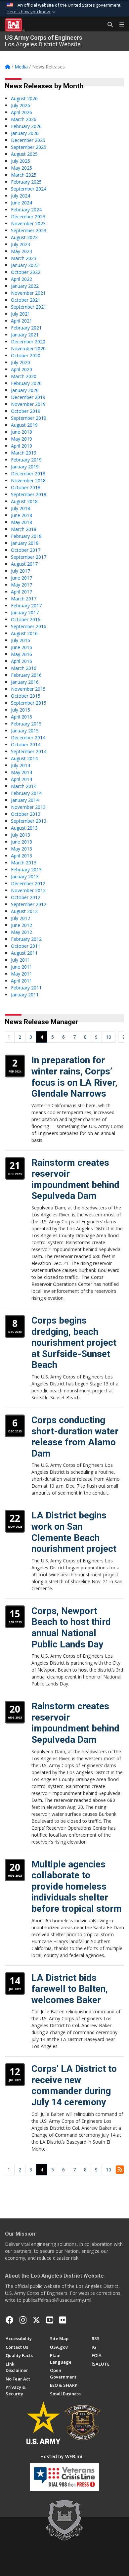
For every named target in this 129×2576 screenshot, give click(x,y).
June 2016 (21, 647)
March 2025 (24, 175)
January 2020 (25, 390)
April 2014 (21, 779)
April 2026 (21, 112)
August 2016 (24, 633)
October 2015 (26, 696)
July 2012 (21, 918)
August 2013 (24, 828)
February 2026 (26, 126)
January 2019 (25, 467)
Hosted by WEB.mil (62, 2456)
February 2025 (26, 182)
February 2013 (26, 870)
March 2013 (24, 863)
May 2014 (21, 772)
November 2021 (28, 293)
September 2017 (29, 557)
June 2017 (21, 578)
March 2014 (24, 786)
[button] (32, 12)
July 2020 (21, 362)
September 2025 (29, 147)
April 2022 (21, 279)
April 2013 (21, 856)
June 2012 (21, 925)
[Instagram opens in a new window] (23, 2320)
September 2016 (29, 626)
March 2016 (24, 668)
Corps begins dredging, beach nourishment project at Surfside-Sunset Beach (74, 1343)
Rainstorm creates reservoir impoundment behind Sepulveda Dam (75, 1179)
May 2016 (21, 654)
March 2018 (24, 529)
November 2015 (28, 689)
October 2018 (26, 487)
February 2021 (26, 328)
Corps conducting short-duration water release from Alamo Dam (75, 1437)
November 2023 (28, 223)
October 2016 (26, 619)
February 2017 (26, 606)
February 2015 (26, 724)
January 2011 (25, 995)
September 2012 (29, 904)
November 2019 (28, 404)
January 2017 (25, 612)
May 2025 (21, 168)
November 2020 (28, 349)
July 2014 (21, 765)
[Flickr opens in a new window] (63, 2320)
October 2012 (26, 897)
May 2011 (21, 974)
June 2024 (21, 203)
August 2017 (24, 564)
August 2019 (24, 425)
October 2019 (26, 411)
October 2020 (26, 355)
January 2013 (25, 876)
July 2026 (21, 105)
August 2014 (24, 758)
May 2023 (21, 251)
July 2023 (21, 244)
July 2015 (21, 710)
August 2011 (24, 953)
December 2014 (28, 738)
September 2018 (29, 494)
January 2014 (25, 800)
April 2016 (21, 661)
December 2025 (28, 140)
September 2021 (29, 307)
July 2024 (21, 196)
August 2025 (24, 154)
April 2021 (21, 321)
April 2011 (21, 981)
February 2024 (26, 210)
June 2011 (21, 967)
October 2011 (26, 946)
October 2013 (26, 814)
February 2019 (26, 460)
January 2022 (25, 286)
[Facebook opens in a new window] (10, 2320)
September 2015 (29, 703)
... (117, 1035)
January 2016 (25, 682)
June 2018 (21, 515)
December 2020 (28, 342)
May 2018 (21, 522)
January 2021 (25, 335)
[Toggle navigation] (119, 25)
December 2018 (28, 474)
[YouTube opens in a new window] (50, 2320)
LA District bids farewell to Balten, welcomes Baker (70, 1989)
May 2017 (21, 585)
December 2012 (28, 883)
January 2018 (25, 543)
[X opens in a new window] (36, 2320)
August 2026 (24, 98)
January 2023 (25, 265)
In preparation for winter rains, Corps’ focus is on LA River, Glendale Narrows (74, 1077)
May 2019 (21, 439)
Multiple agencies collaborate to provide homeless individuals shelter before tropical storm (77, 1886)
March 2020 (24, 376)
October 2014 (26, 744)
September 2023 (29, 230)
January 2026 (25, 133)
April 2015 (21, 717)
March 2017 (24, 599)
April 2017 (21, 592)
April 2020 (21, 369)
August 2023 (24, 237)
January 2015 (25, 731)
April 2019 (21, 446)
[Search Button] (108, 25)
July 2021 (21, 314)
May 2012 (21, 932)
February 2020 (26, 383)
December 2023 (28, 217)
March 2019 (24, 453)
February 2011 (26, 988)
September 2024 (29, 189)
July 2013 (21, 835)
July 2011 (21, 960)
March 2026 (24, 119)
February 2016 (26, 675)
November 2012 (28, 890)
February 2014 (26, 793)
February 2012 (26, 939)
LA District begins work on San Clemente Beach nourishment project (74, 1532)
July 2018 (21, 508)
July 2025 (21, 161)
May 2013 (21, 849)
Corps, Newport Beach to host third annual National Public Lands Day (71, 1628)
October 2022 (26, 272)
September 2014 (29, 751)
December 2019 (28, 397)
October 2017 (26, 550)
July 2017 (21, 571)
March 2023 (24, 258)
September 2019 (29, 418)
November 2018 (28, 480)
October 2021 (26, 300)
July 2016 (21, 640)
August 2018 (24, 501)
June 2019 (21, 432)
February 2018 (26, 536)
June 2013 (21, 842)
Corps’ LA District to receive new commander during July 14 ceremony (74, 2085)
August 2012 (24, 911)
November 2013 (28, 807)
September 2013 (29, 821)
